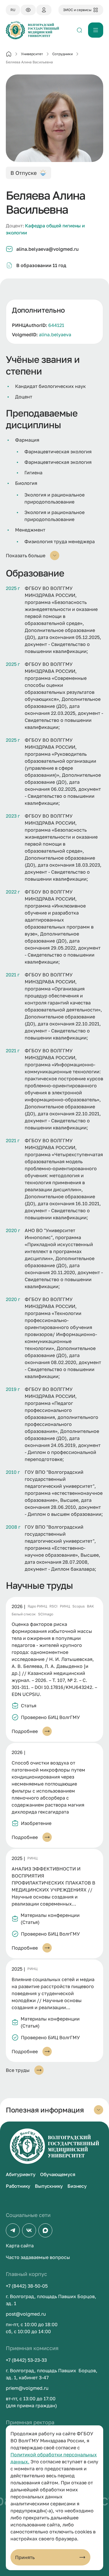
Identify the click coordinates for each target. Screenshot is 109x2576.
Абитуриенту (21, 2174)
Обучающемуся (58, 2174)
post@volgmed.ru (26, 2314)
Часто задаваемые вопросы (38, 2257)
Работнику (18, 2186)
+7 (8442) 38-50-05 (27, 2286)
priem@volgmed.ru (27, 2388)
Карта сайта (20, 2246)
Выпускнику (49, 2186)
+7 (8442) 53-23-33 (26, 2360)
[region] (54, 322)
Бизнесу (77, 2186)
